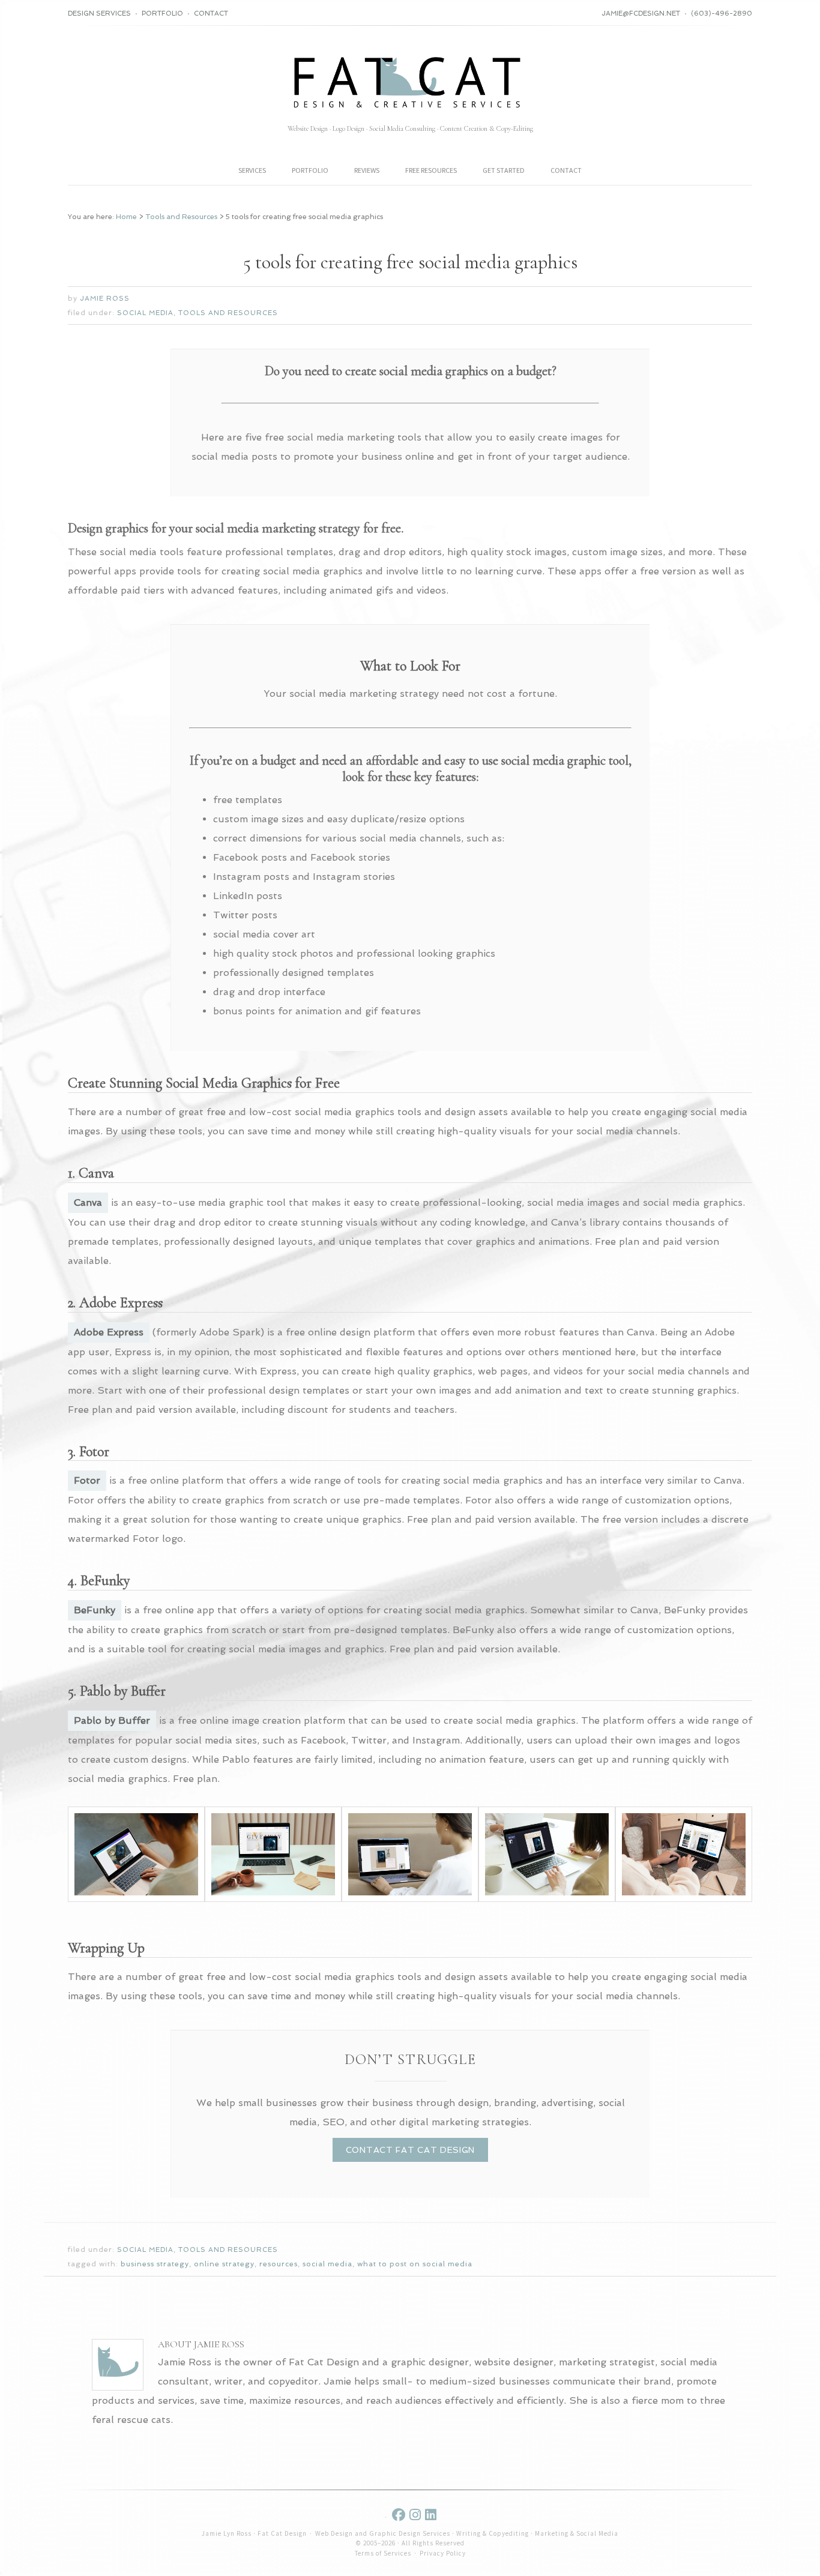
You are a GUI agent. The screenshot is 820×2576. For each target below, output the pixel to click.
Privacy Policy (443, 2553)
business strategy (155, 2264)
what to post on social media (415, 2264)
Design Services (99, 14)
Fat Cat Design (410, 81)
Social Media (145, 313)
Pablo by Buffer (112, 1720)
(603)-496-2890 (722, 14)
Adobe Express (109, 1332)
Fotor (87, 1480)
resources (279, 2264)
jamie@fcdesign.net (641, 14)
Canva (88, 1202)
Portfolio (162, 14)
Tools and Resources (228, 313)
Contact (211, 14)
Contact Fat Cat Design (410, 2150)
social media (327, 2264)
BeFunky (95, 1610)
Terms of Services (383, 2553)
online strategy (224, 2264)
